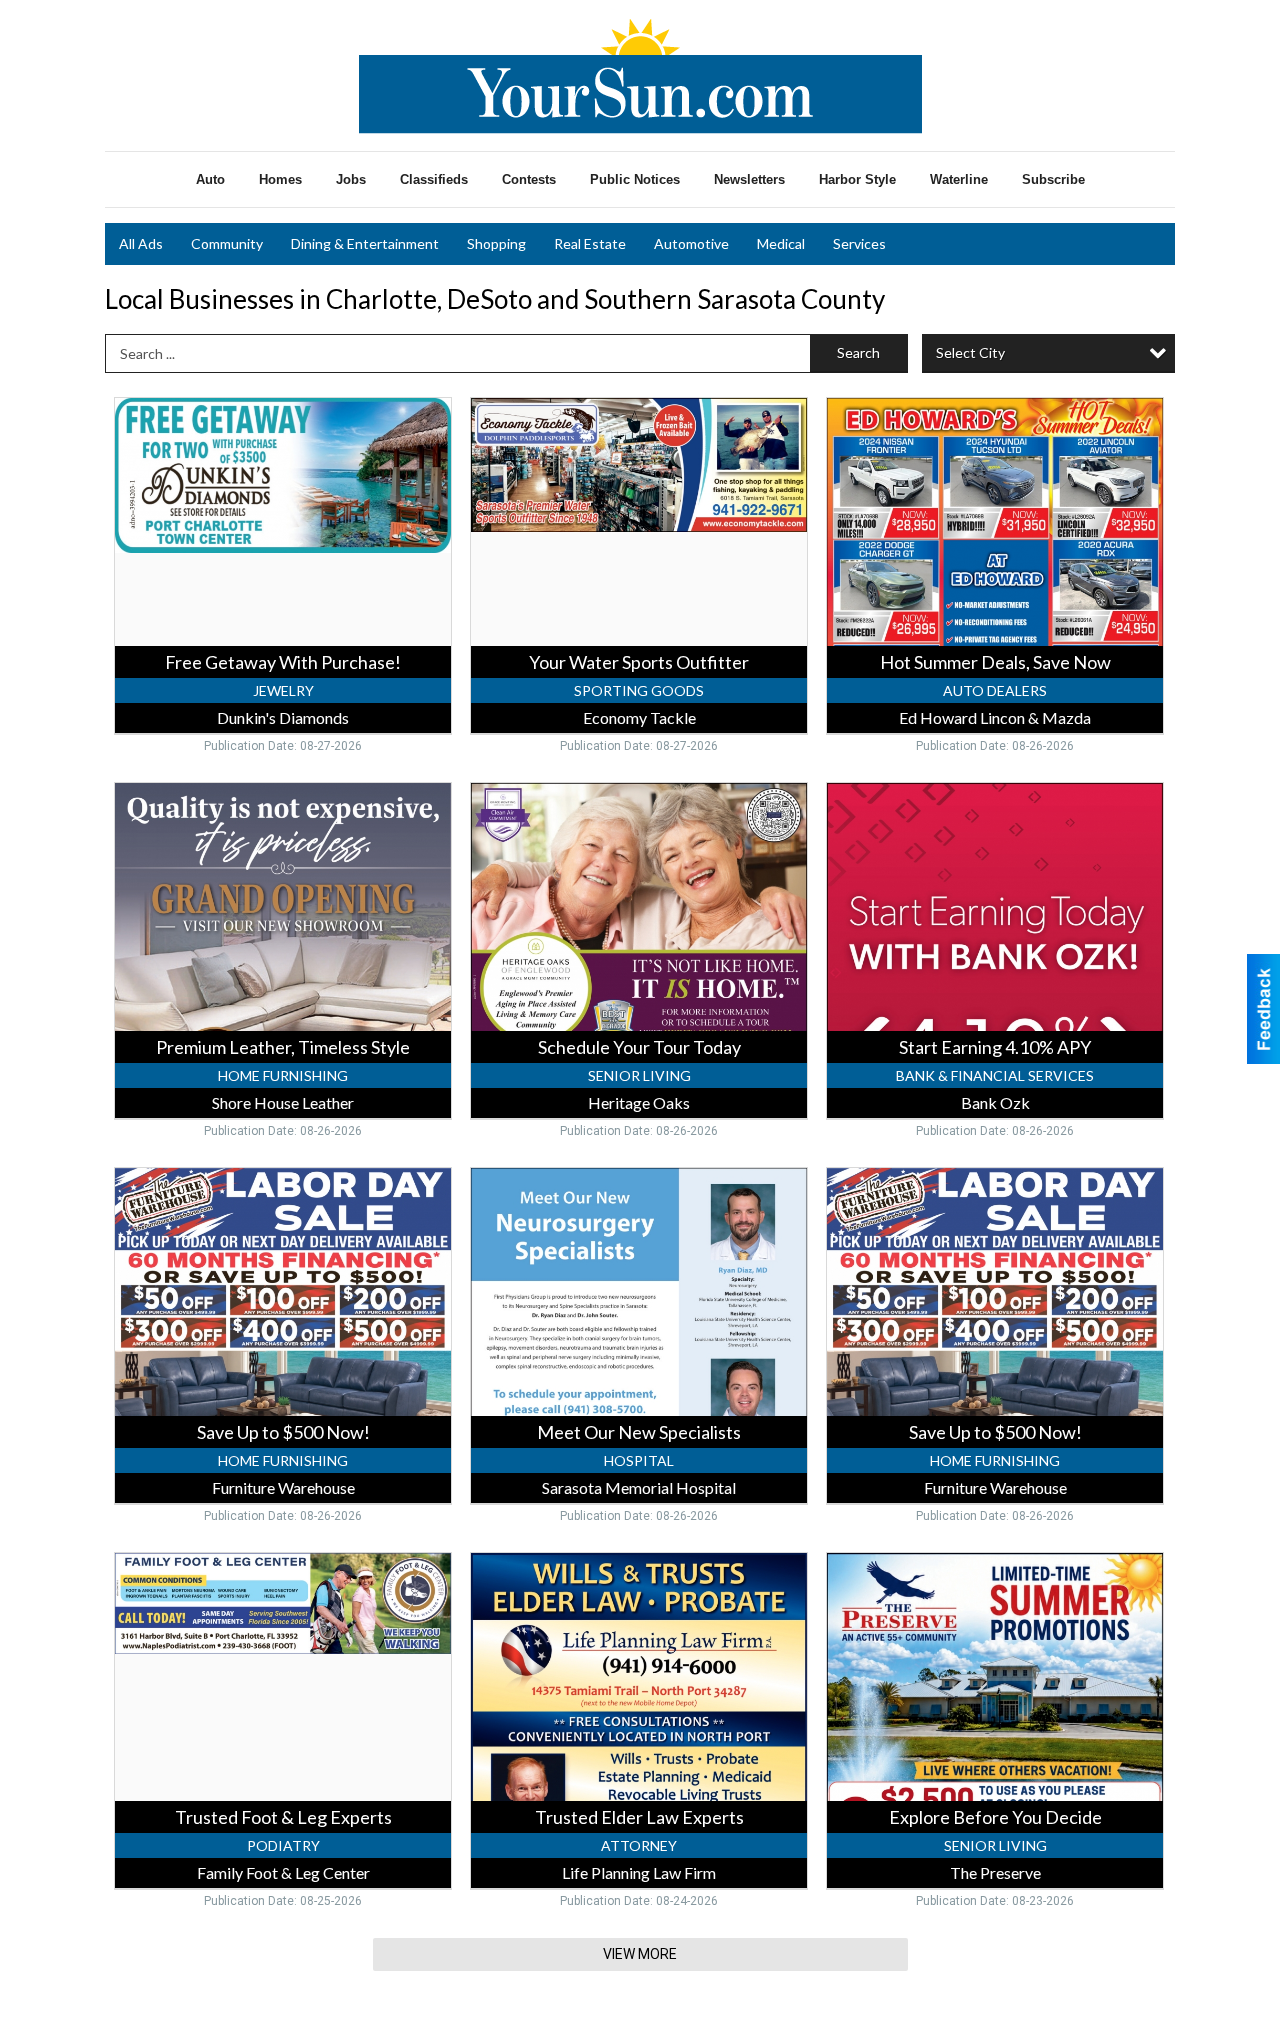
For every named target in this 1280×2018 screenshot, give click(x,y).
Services (859, 243)
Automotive (691, 243)
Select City (970, 352)
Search (858, 352)
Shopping (496, 243)
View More (640, 1954)
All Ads (141, 243)
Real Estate (590, 243)
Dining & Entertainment (365, 243)
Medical (781, 243)
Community (227, 243)
